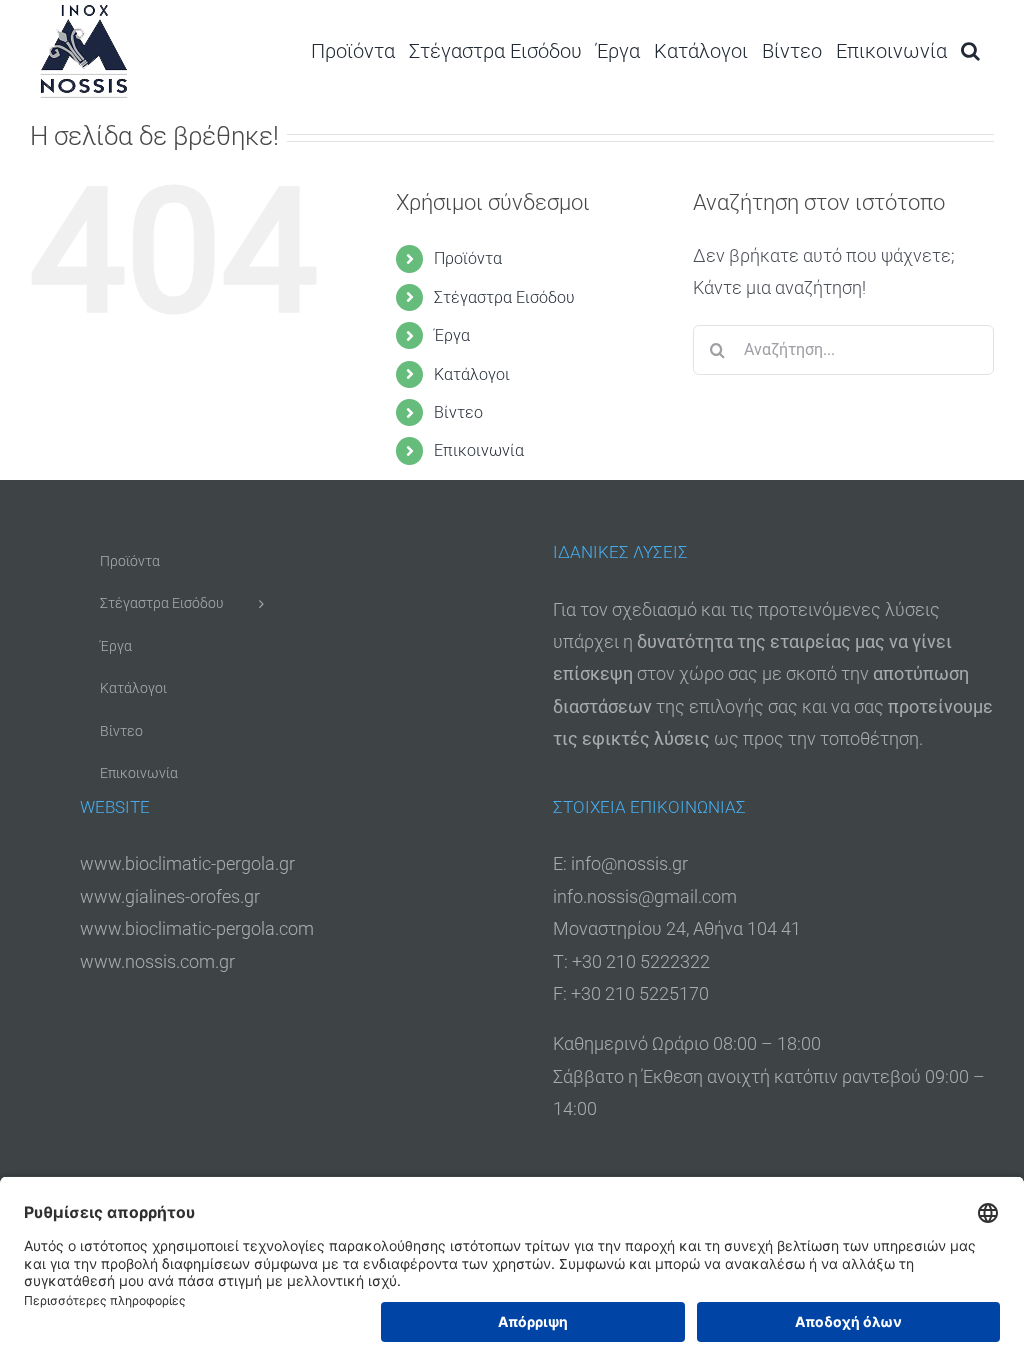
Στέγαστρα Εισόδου (504, 297)
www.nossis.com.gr (157, 961)
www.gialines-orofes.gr (170, 896)
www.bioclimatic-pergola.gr (187, 863)
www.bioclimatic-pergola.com (197, 928)
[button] (970, 50)
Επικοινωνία (479, 450)
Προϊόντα (468, 258)
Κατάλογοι (472, 374)
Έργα (452, 335)
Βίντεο (458, 412)
